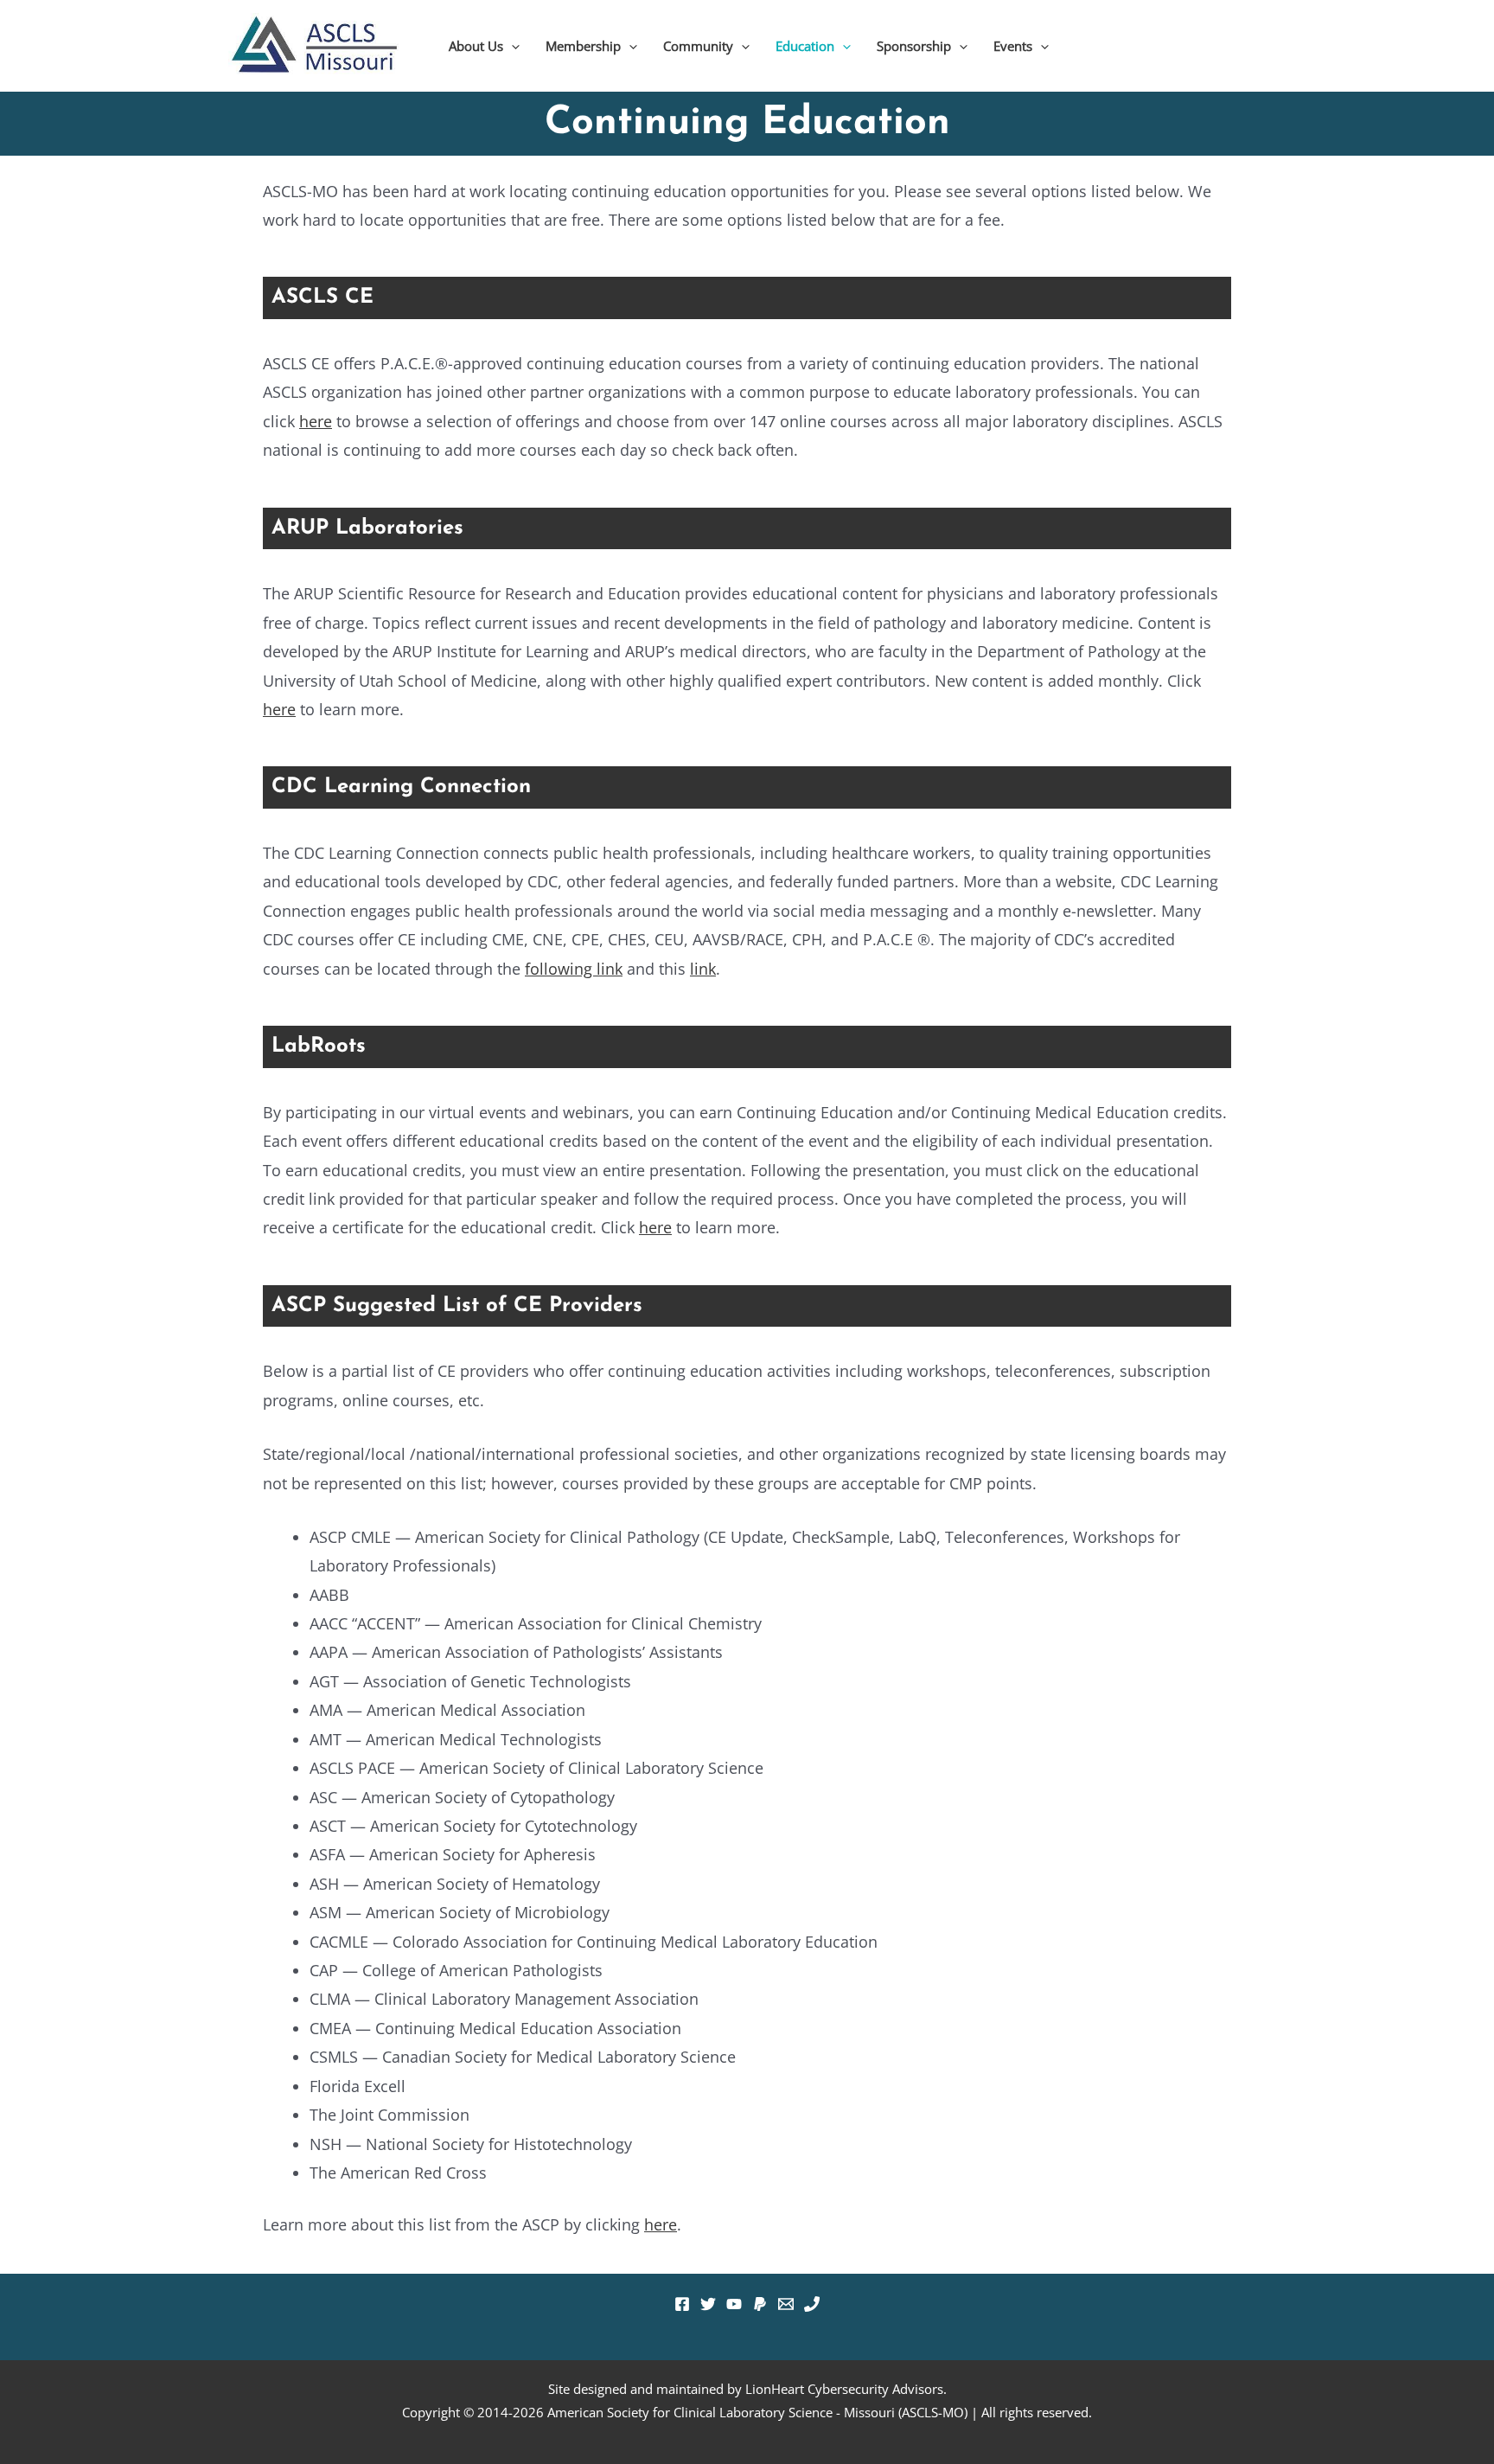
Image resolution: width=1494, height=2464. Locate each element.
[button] (511, 46)
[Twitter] (708, 2304)
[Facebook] (682, 2304)
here (316, 421)
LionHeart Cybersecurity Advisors (844, 2389)
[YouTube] (734, 2304)
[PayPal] (760, 2304)
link (703, 969)
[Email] (786, 2304)
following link (574, 969)
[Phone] (812, 2304)
